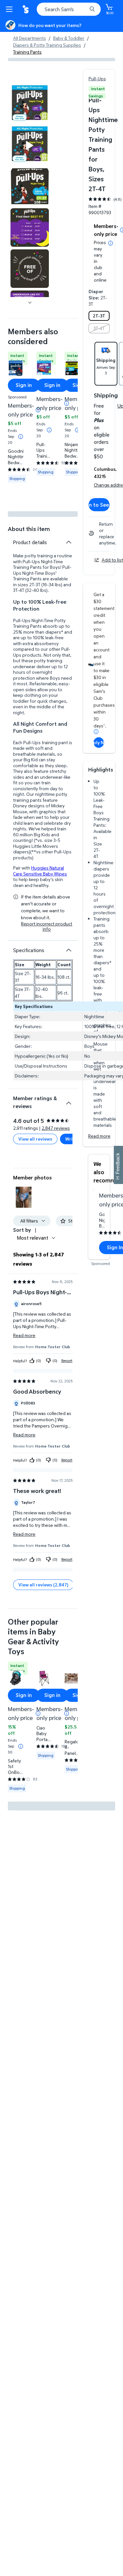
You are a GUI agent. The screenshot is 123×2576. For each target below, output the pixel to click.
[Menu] (10, 9)
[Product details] (69, 542)
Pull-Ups (97, 78)
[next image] (30, 302)
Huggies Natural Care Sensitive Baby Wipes (40, 871)
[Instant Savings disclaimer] (21, 437)
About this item (29, 529)
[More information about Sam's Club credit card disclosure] (96, 732)
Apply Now (99, 742)
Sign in (24, 385)
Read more (99, 1136)
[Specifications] (69, 950)
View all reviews (35, 1139)
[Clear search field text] (84, 9)
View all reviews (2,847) (43, 1585)
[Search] (92, 9)
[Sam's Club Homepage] (26, 9)
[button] (24, 1197)
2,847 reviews (56, 1128)
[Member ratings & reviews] (69, 1100)
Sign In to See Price (99, 505)
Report (67, 1361)
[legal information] (111, 243)
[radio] (99, 316)
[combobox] (69, 9)
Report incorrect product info (47, 926)
